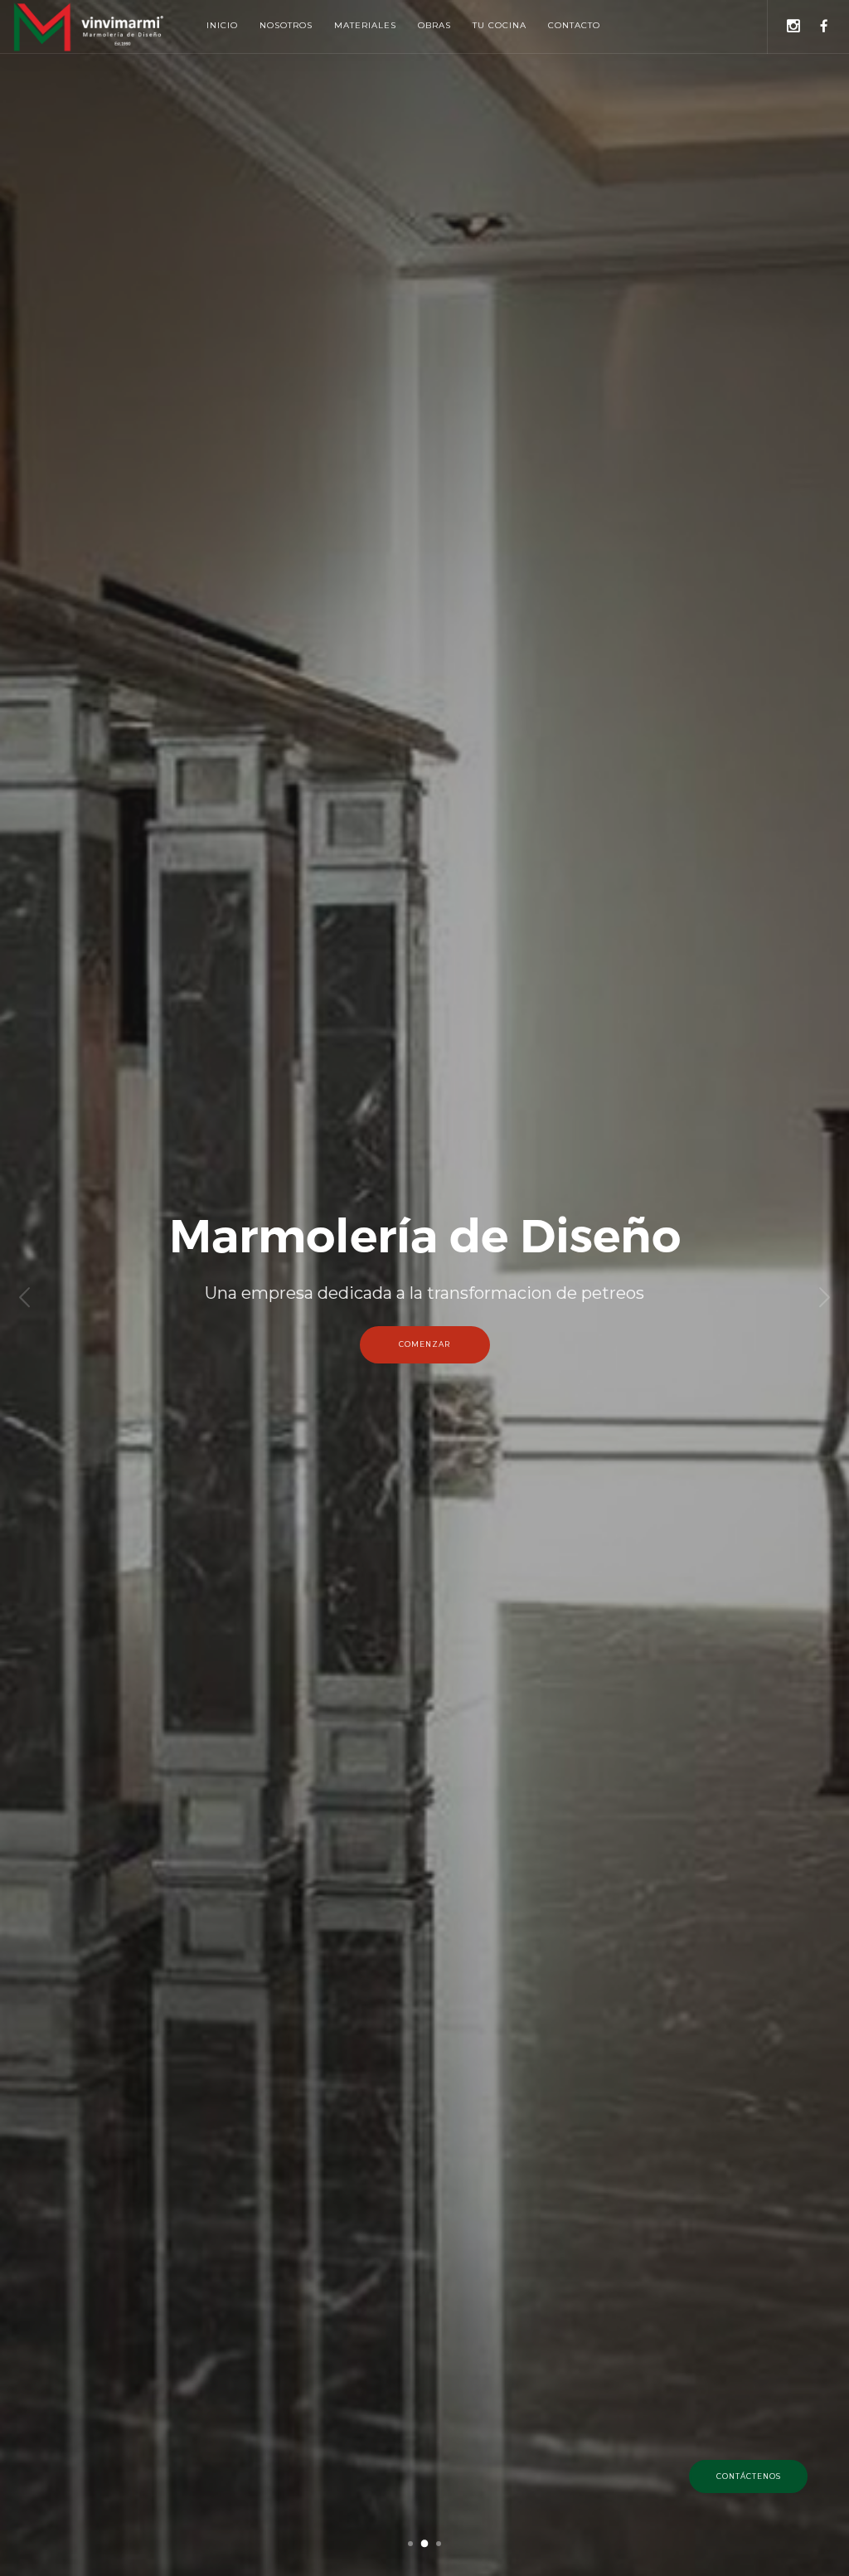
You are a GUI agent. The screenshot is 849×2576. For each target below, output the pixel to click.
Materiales (365, 25)
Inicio (222, 25)
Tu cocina (500, 25)
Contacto (574, 25)
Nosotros (286, 25)
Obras (434, 25)
